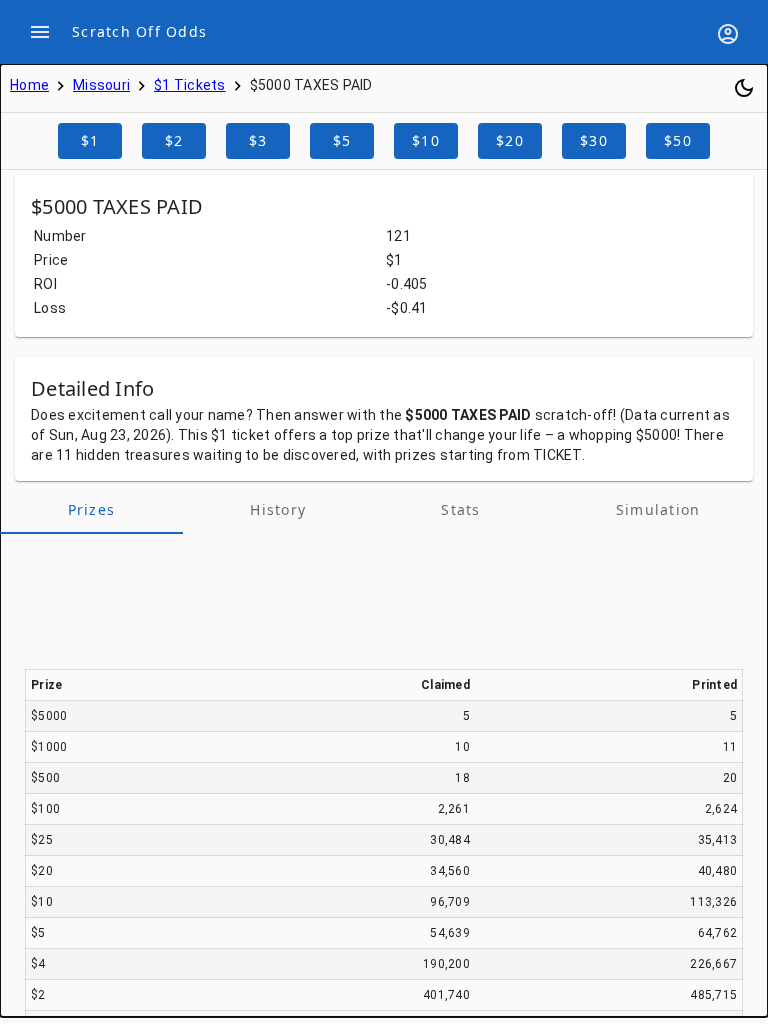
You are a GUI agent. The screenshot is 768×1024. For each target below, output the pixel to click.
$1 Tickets (190, 85)
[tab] (91, 510)
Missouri (101, 85)
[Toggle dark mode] (744, 88)
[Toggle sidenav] (40, 32)
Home (29, 85)
